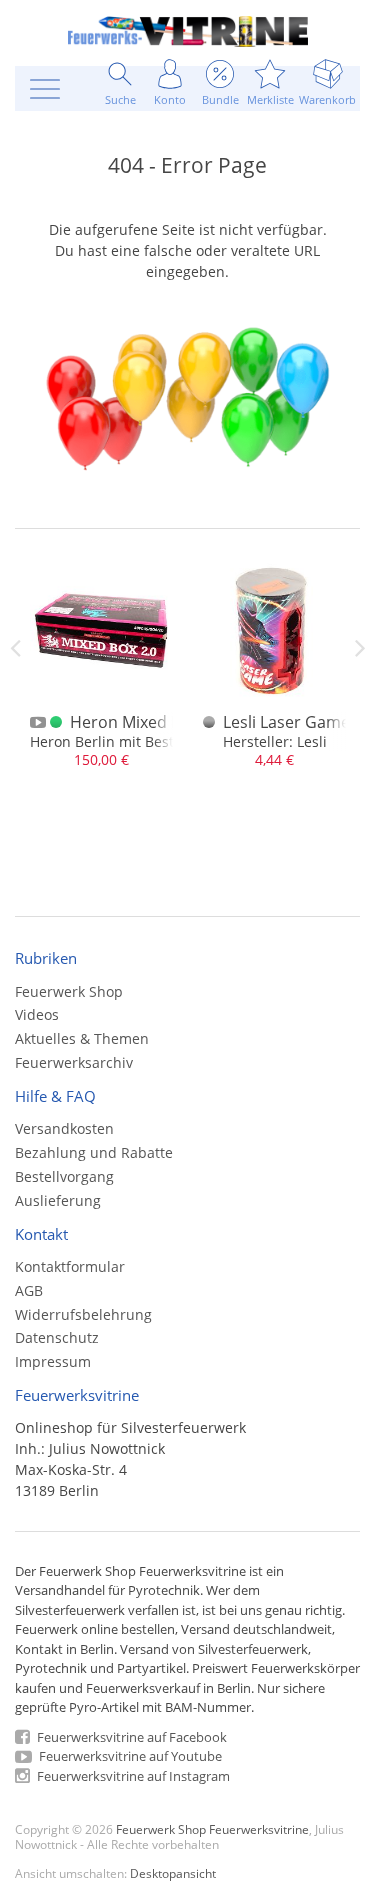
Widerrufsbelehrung (83, 1314)
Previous (15, 648)
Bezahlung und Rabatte (94, 1152)
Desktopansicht (173, 1873)
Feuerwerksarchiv (74, 1062)
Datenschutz (57, 1337)
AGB (29, 1290)
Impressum (53, 1361)
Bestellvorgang (64, 1176)
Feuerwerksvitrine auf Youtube (129, 1756)
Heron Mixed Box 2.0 (147, 722)
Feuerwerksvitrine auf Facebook (130, 1737)
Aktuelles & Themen (82, 1038)
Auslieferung (58, 1200)
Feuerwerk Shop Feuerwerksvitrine (212, 1829)
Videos (37, 1014)
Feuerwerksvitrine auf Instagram (132, 1776)
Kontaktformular (70, 1266)
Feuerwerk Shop (69, 991)
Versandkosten (64, 1128)
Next (360, 648)
